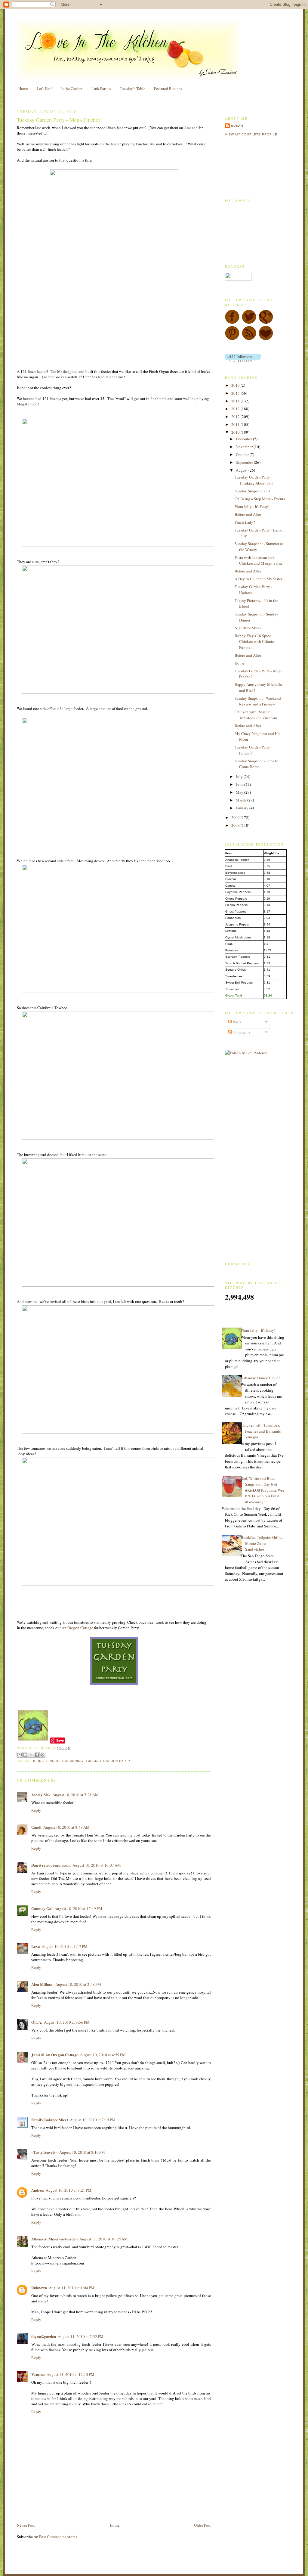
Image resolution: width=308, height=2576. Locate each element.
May (240, 792)
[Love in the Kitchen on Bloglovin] (266, 339)
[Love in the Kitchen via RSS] (249, 339)
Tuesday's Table (132, 88)
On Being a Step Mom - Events (260, 499)
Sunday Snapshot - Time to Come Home (257, 764)
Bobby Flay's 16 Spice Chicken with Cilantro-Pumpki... (256, 642)
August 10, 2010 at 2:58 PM (78, 1984)
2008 (236, 825)
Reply (36, 1810)
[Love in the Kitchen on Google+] (266, 323)
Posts (237, 1022)
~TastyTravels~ (44, 2152)
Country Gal (42, 1908)
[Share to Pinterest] (42, 1755)
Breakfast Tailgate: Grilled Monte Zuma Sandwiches (262, 1543)
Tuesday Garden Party (108, 1761)
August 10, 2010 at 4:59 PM (103, 2055)
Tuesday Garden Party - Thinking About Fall (254, 480)
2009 (236, 817)
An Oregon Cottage (78, 1628)
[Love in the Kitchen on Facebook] (232, 323)
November (245, 447)
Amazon (191, 128)
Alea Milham (42, 1984)
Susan (237, 126)
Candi (36, 1827)
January (243, 808)
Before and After (248, 514)
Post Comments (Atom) (58, 2537)
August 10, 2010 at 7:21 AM (75, 1795)
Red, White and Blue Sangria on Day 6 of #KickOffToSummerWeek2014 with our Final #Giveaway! (263, 1490)
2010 (236, 432)
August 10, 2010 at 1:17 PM (65, 1946)
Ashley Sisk (41, 1795)
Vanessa (38, 2374)
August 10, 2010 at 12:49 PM (78, 1908)
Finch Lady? (245, 522)
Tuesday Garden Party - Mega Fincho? (59, 120)
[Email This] (20, 1755)
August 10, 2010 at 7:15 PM (93, 2120)
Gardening (73, 1761)
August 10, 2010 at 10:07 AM (97, 1865)
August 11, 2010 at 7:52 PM (81, 2336)
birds (38, 1761)
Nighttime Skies (248, 628)
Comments (241, 1032)
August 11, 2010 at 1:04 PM (72, 2288)
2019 (236, 385)
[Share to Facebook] (37, 1755)
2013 (236, 409)
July (240, 777)
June (240, 784)
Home (23, 88)
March (242, 800)
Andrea (38, 2190)
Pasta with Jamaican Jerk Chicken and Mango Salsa (258, 560)
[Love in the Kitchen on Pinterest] (232, 339)
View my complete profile (251, 134)
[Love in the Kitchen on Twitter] (249, 323)
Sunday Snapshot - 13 (252, 491)
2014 (236, 401)
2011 (236, 424)
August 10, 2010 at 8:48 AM (66, 1827)
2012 (236, 417)
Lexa (36, 1946)
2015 (236, 393)
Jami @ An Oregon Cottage (55, 2055)
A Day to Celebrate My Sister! (259, 579)
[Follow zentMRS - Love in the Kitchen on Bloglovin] (243, 360)
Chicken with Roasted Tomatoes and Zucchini (256, 715)
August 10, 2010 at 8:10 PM (82, 2152)
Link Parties (101, 88)
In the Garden (71, 88)
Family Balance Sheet (50, 2120)
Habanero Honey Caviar (260, 1378)
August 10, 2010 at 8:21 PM (69, 2190)
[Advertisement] (87, 2508)
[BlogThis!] (25, 1755)
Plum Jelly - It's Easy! (252, 507)
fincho (53, 1761)
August (242, 470)
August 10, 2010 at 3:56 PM (67, 2022)
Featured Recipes (168, 88)
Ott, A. (37, 2022)
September (245, 462)
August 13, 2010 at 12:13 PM (71, 2374)
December (244, 439)
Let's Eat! (44, 88)
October (243, 454)
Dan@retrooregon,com (51, 1865)
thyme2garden (44, 2336)
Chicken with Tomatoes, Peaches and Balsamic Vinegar (261, 1431)
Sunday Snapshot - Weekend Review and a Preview (258, 701)
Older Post (202, 2525)
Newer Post (26, 2525)
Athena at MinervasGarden (54, 2239)
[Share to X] (31, 1755)
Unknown (39, 2288)
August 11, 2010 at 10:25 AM (104, 2239)
